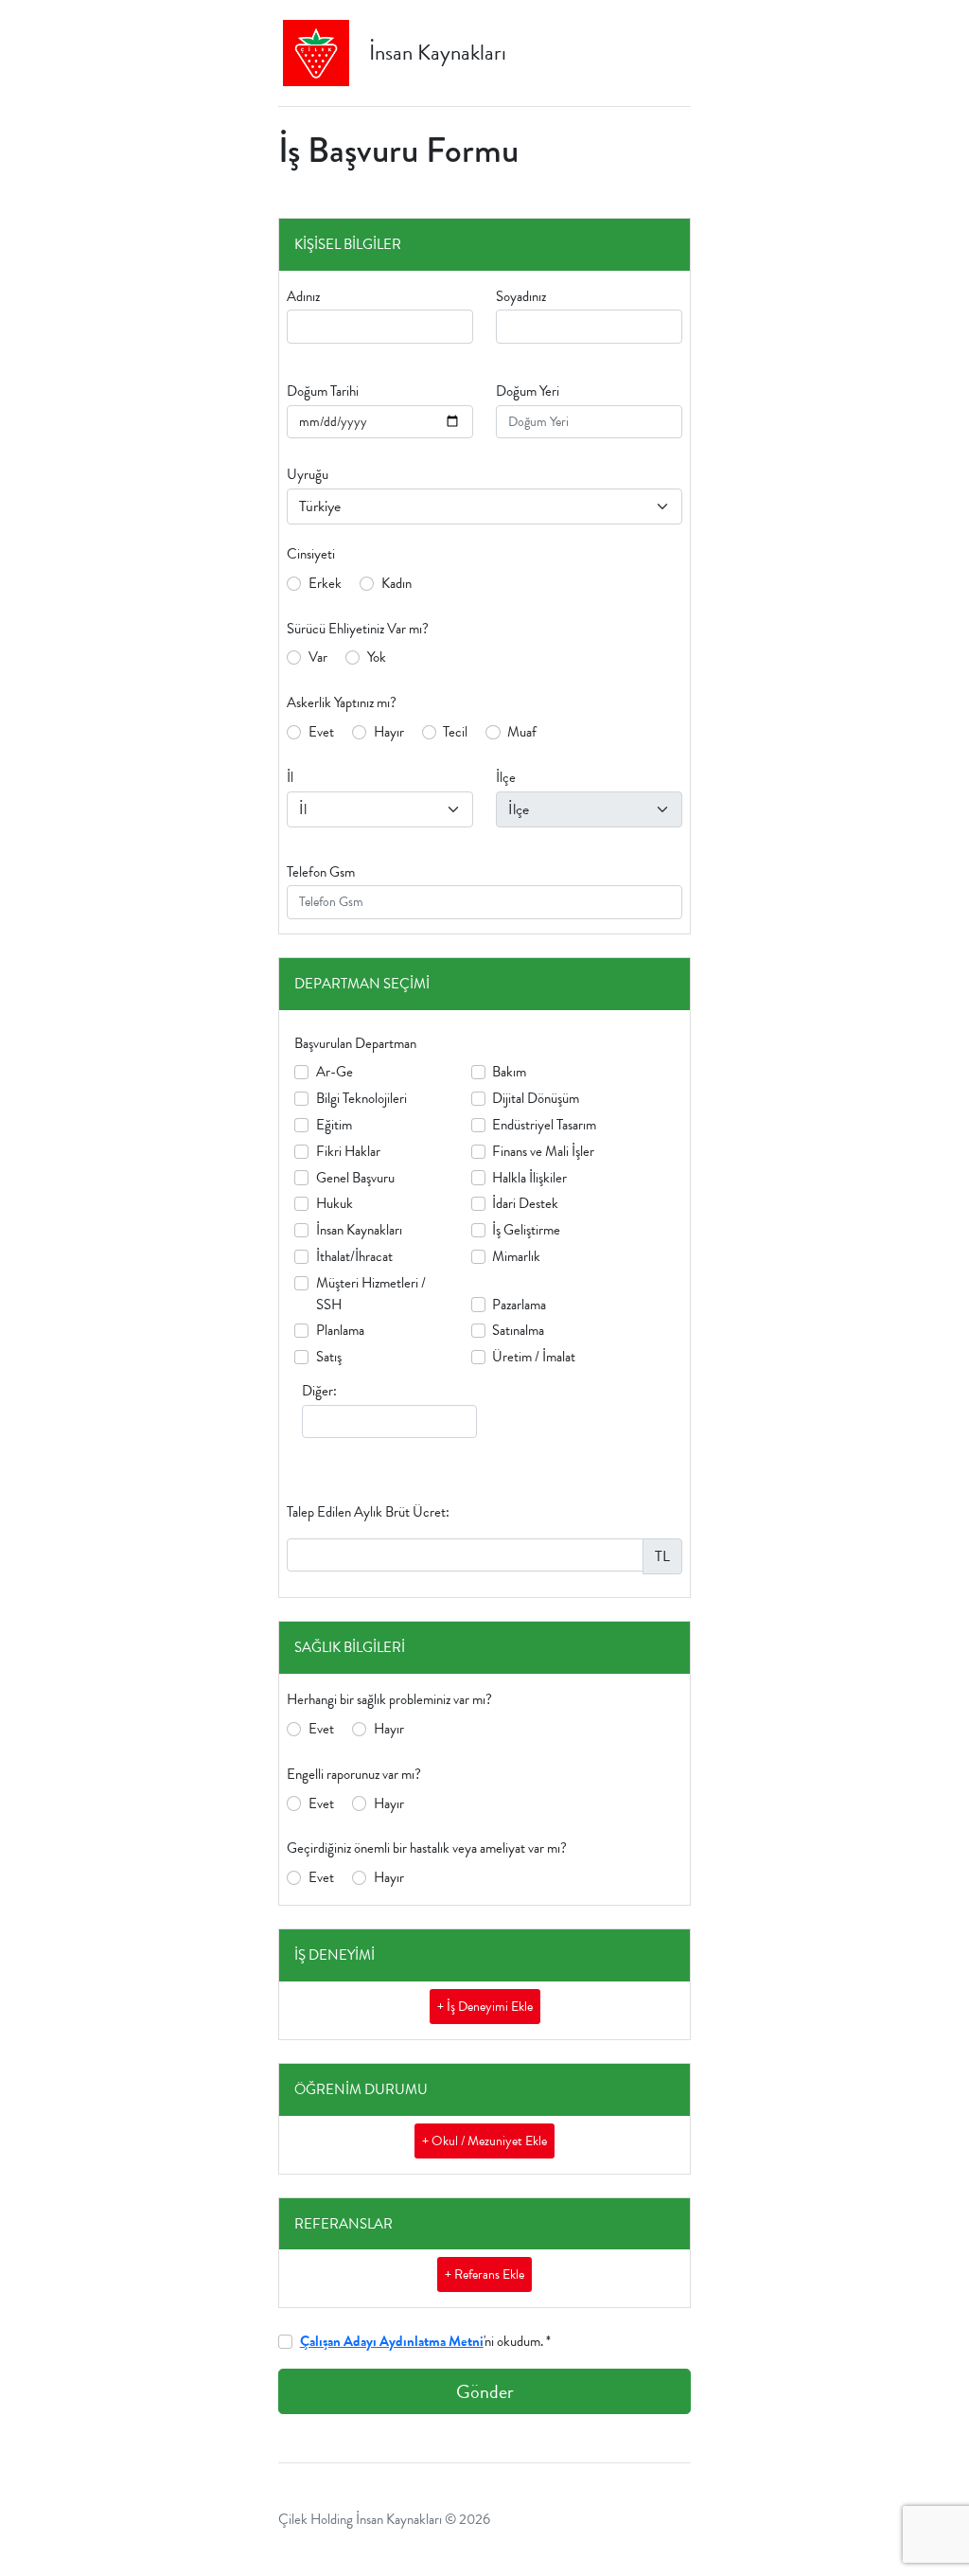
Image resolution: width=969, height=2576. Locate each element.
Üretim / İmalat (534, 1357)
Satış (329, 1357)
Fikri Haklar (348, 1151)
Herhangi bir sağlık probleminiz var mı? (389, 1699)
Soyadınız (521, 296)
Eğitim (334, 1125)
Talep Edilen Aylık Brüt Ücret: (368, 1512)
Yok (377, 657)
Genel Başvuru (355, 1178)
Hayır (389, 732)
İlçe (506, 777)
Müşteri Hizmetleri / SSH (371, 1294)
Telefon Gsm (321, 872)
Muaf (522, 732)
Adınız (303, 296)
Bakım (509, 1072)
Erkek (325, 583)
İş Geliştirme (526, 1230)
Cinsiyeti (311, 554)
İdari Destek (525, 1203)
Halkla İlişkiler (529, 1178)
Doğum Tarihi (323, 391)
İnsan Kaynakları (359, 1230)
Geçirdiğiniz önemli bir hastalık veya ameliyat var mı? (427, 1848)
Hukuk (335, 1203)
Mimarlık (516, 1256)
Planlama (340, 1330)
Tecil (455, 732)
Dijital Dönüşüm (536, 1098)
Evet (321, 732)
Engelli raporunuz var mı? (354, 1774)
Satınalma (518, 1330)
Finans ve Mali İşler (543, 1151)
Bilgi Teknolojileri (361, 1098)
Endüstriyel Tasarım (544, 1125)
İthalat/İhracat (354, 1256)
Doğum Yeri (528, 391)
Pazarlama (519, 1305)
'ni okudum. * (425, 2341)
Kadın (396, 583)
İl (290, 777)
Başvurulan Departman (355, 1043)
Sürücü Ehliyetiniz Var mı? (358, 629)
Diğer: (319, 1391)
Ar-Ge (335, 1072)
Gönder (485, 2391)
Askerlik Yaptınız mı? (342, 702)
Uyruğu (308, 474)
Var (318, 657)
